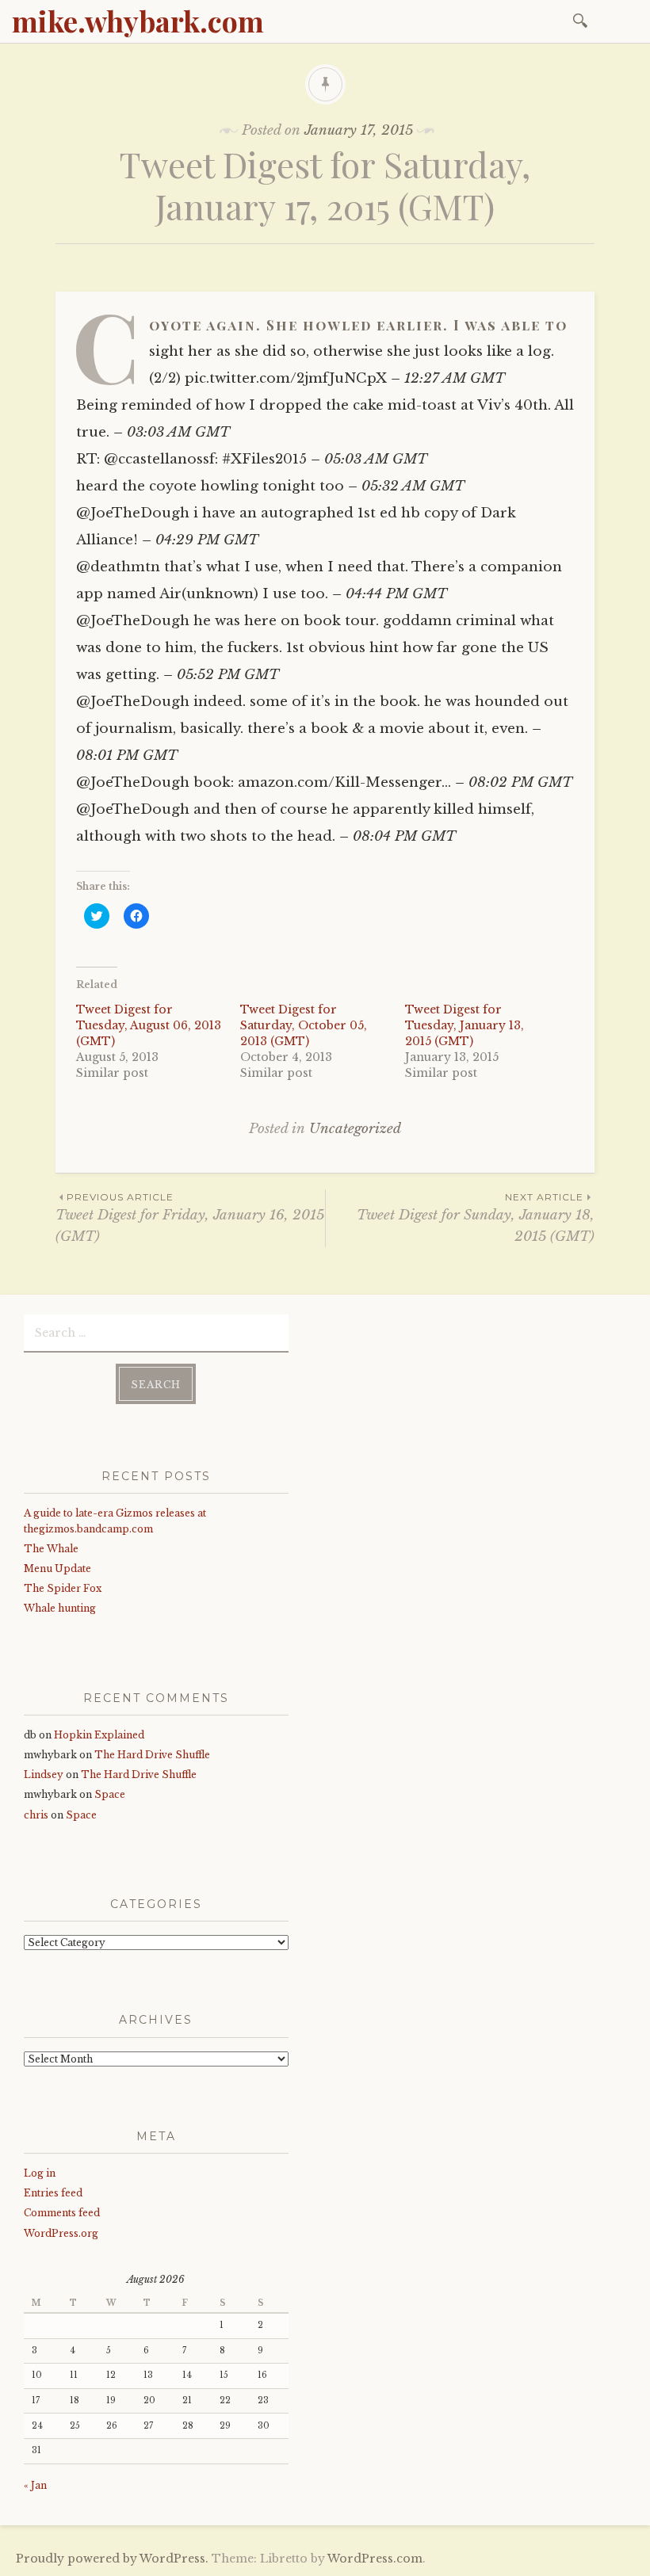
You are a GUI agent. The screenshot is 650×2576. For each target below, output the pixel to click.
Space (110, 1794)
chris (36, 1815)
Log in (40, 2173)
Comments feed (62, 2213)
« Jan (35, 2485)
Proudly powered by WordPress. (112, 2559)
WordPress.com (375, 2559)
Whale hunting (60, 1608)
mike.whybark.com (138, 21)
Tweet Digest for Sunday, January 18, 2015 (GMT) (476, 1218)
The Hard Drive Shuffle (152, 1755)
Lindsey (44, 1775)
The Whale (51, 1549)
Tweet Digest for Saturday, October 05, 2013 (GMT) (304, 1025)
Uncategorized (355, 1129)
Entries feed (53, 2193)
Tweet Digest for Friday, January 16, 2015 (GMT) (190, 1218)
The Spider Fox (63, 1588)
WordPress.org (61, 2233)
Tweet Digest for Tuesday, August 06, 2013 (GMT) (149, 1025)
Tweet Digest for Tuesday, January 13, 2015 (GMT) (465, 1025)
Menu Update (57, 1568)
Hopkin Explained (99, 1735)
